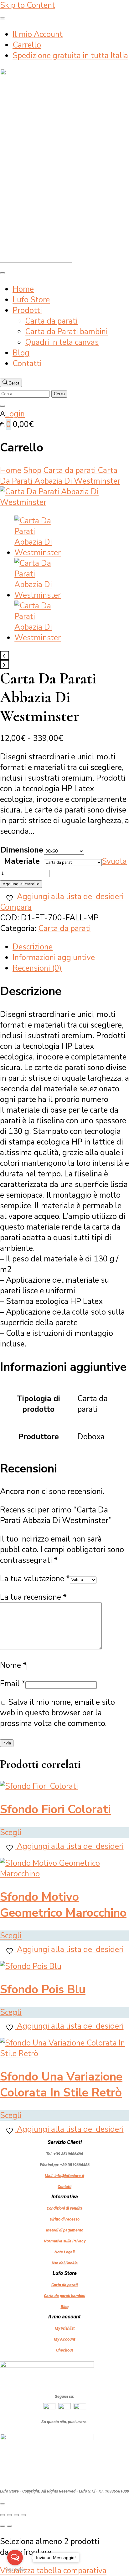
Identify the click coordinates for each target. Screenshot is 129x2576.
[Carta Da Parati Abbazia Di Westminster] (64, 502)
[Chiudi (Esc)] (23, 2515)
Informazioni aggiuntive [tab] (54, 958)
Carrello (27, 45)
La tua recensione (33, 1597)
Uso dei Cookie (65, 2263)
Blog (21, 353)
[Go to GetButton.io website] (15, 2570)
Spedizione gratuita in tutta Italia (70, 56)
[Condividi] (16, 2515)
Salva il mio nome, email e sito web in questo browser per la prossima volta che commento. (57, 1713)
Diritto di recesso (65, 2219)
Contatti (27, 364)
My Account (64, 2339)
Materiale (22, 861)
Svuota (114, 861)
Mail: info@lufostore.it (64, 2176)
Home (23, 289)
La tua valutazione (35, 1579)
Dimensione (22, 850)
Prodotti (27, 310)
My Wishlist (65, 2328)
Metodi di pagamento (65, 2230)
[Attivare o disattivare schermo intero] (9, 2515)
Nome (13, 1665)
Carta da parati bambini (64, 2296)
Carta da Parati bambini (66, 332)
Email (13, 1684)
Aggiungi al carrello (21, 884)
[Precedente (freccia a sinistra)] (3, 2526)
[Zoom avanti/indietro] (3, 2515)
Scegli (11, 1833)
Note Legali (64, 2252)
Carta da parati (51, 321)
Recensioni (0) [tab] (37, 968)
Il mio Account (38, 34)
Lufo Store (31, 300)
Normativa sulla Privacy (65, 2241)
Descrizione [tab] (33, 947)
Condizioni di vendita (65, 2208)
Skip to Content (28, 5)
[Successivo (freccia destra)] (9, 2526)
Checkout (64, 2350)
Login (15, 414)
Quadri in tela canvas (62, 342)
